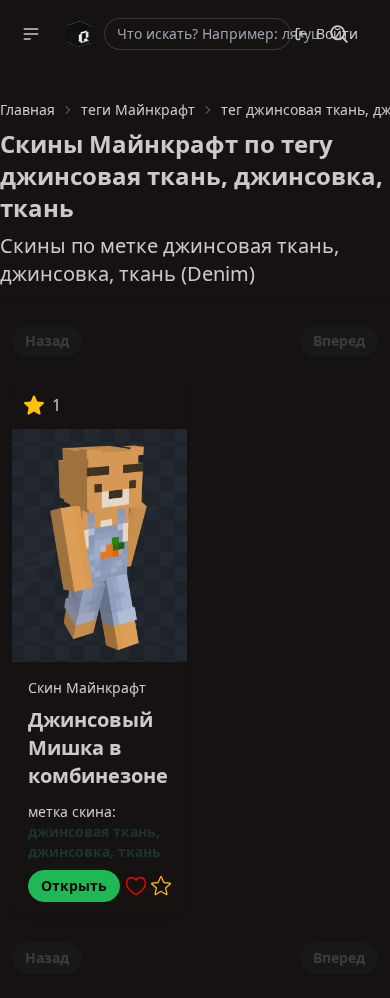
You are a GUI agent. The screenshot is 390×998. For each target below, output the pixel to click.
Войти (337, 33)
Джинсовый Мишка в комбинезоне (98, 747)
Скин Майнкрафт (87, 687)
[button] (31, 34)
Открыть (74, 885)
